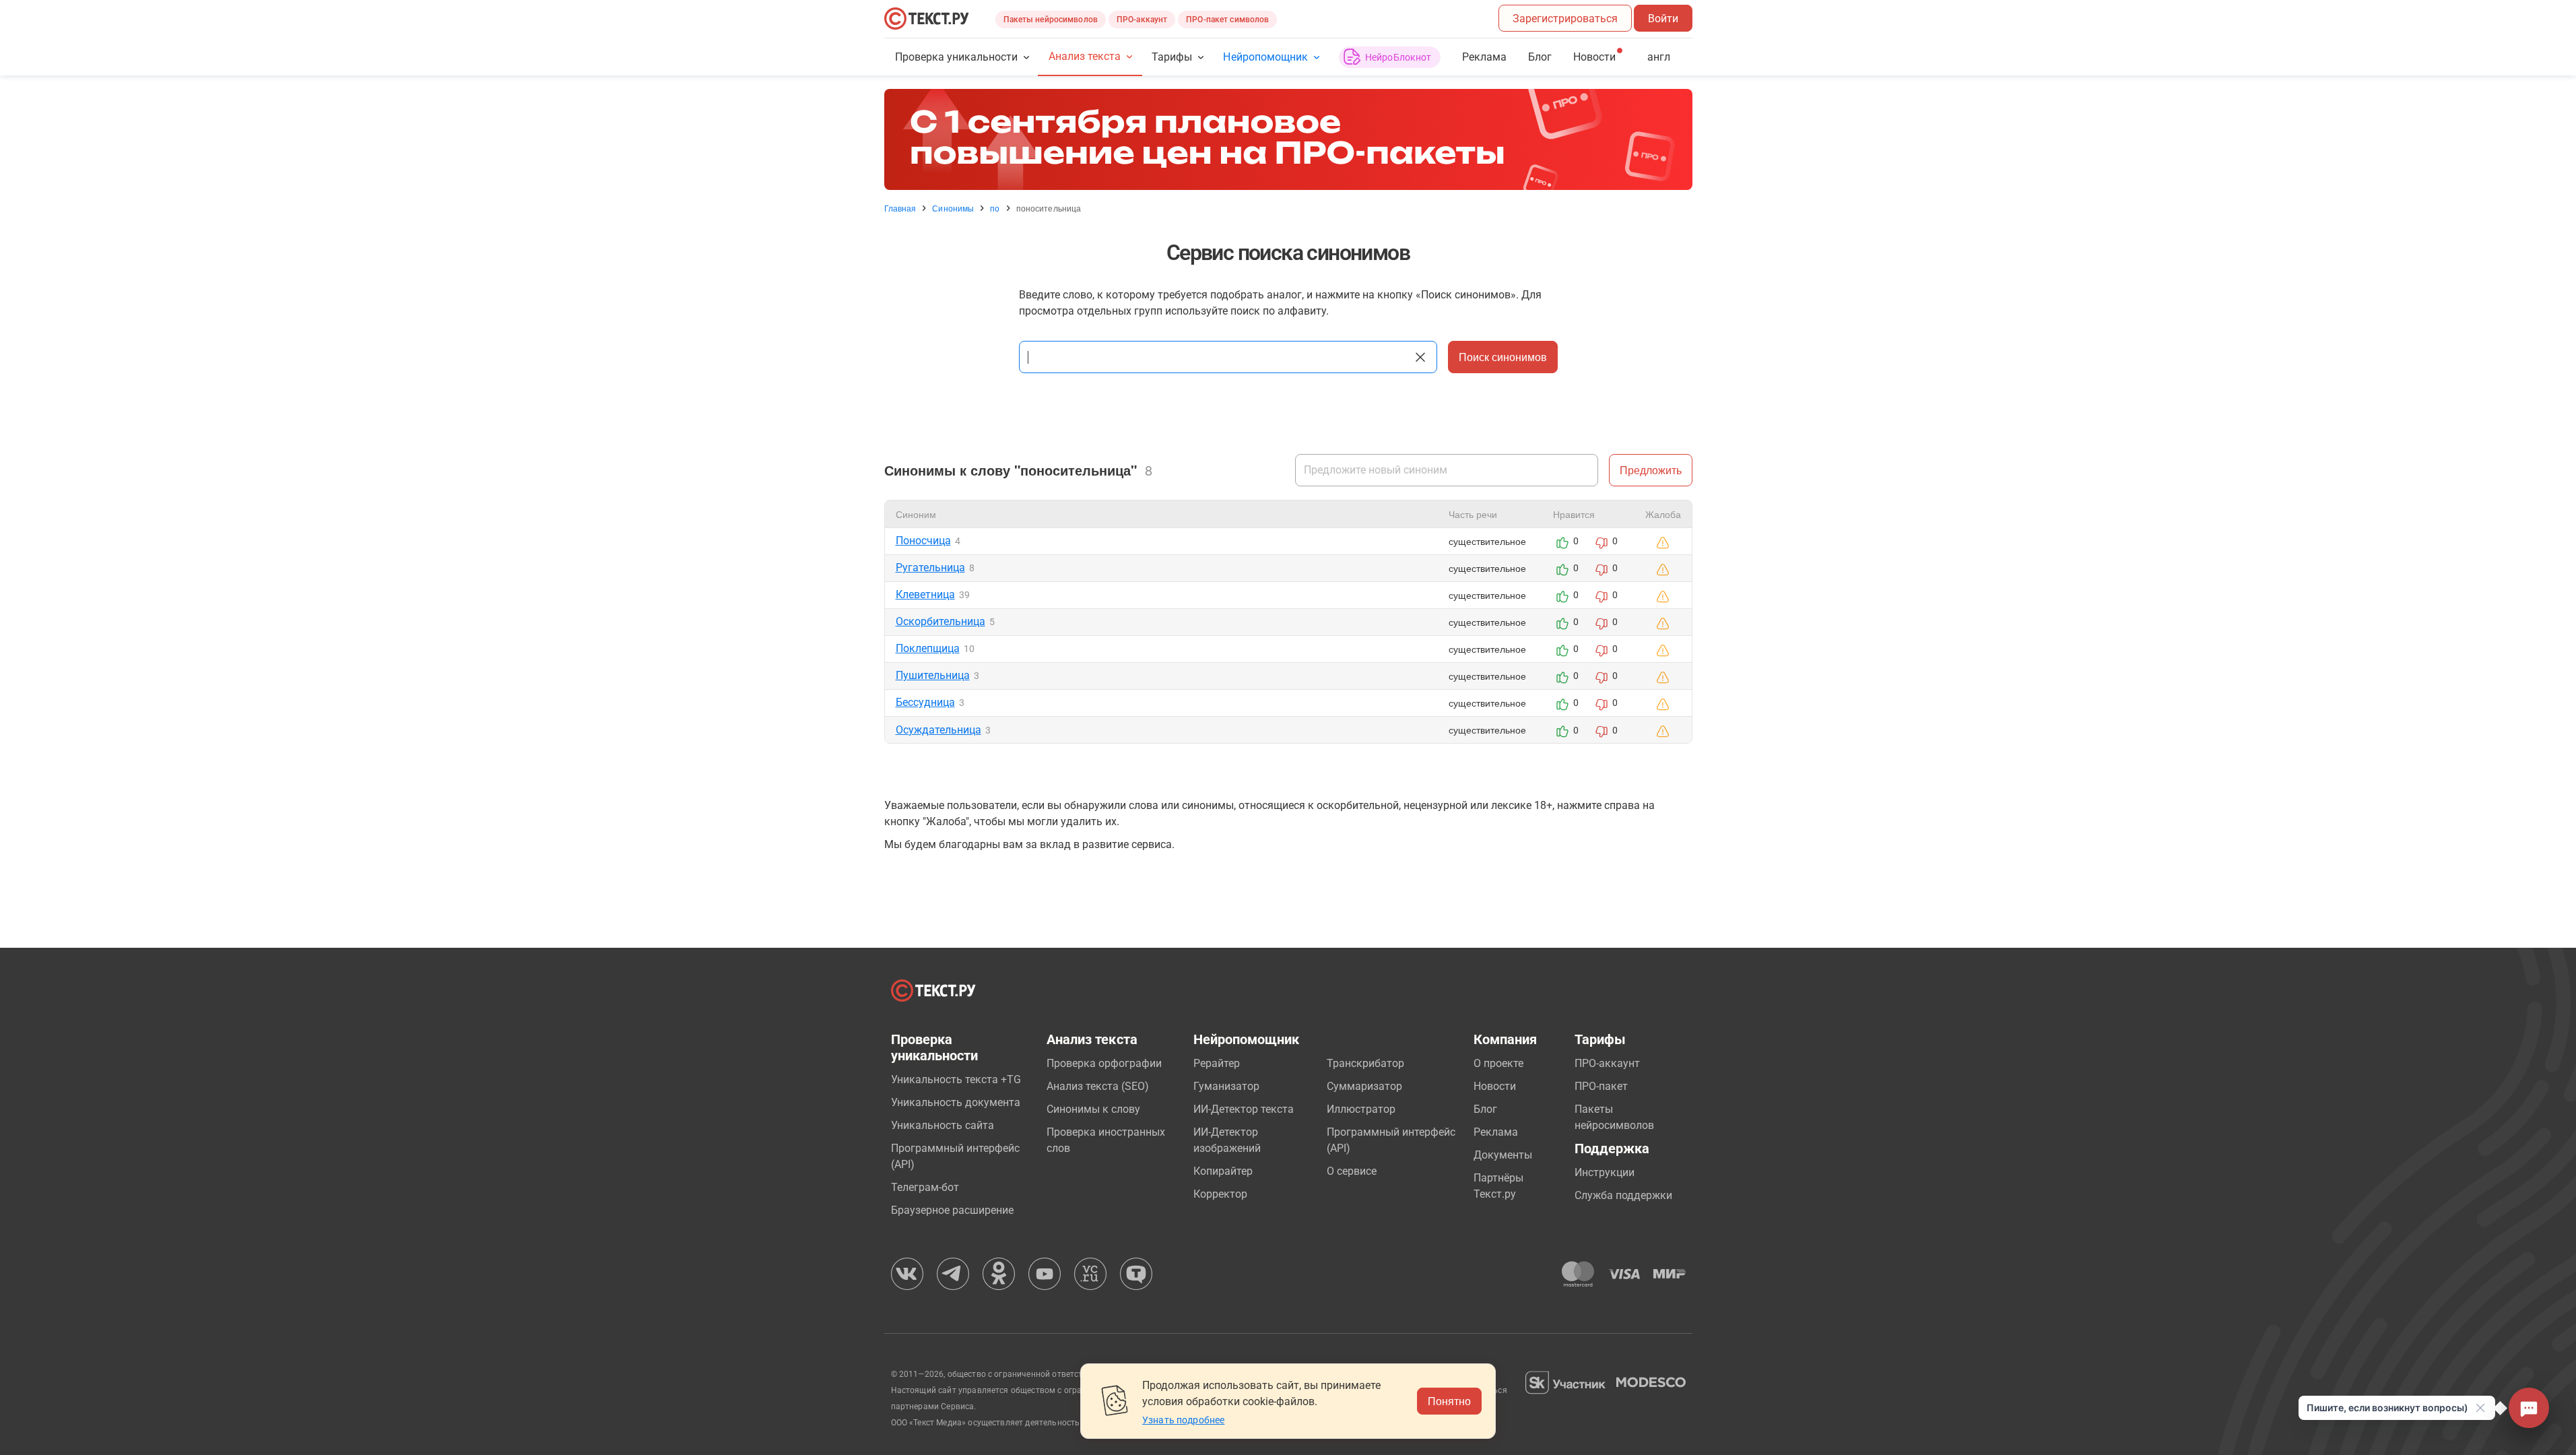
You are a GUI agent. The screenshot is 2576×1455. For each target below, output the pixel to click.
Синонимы (953, 208)
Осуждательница (938, 730)
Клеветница (925, 594)
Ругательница (930, 568)
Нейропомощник (1265, 57)
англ (1659, 57)
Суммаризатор (1364, 1086)
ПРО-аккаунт (1142, 20)
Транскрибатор (1365, 1063)
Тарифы (1172, 57)
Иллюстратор (1361, 1109)
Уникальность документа (956, 1102)
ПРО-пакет (1601, 1086)
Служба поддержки (1623, 1195)
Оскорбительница (940, 621)
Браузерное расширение (952, 1210)
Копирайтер (1223, 1171)
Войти (1663, 19)
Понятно (1449, 1401)
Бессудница (925, 702)
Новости (1495, 1086)
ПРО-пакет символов (1227, 20)
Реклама (1484, 57)
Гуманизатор (1226, 1086)
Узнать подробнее (1183, 1420)
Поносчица (923, 541)
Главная (900, 208)
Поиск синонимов (1503, 357)
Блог (1540, 57)
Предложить (1651, 470)
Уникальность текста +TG (956, 1079)
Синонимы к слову (1093, 1109)
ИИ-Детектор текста (1244, 1109)
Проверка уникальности (957, 57)
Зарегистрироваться (1565, 19)
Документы (1503, 1155)
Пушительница (933, 675)
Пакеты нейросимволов (1051, 20)
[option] (1288, 139)
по (995, 208)
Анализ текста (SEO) (1098, 1086)
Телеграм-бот (925, 1187)
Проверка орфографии (1104, 1063)
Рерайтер (1217, 1063)
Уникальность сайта (943, 1125)
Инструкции (1605, 1172)
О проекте (1498, 1063)
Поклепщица (928, 648)
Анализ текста (1085, 56)
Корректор (1220, 1194)
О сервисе (1352, 1171)
